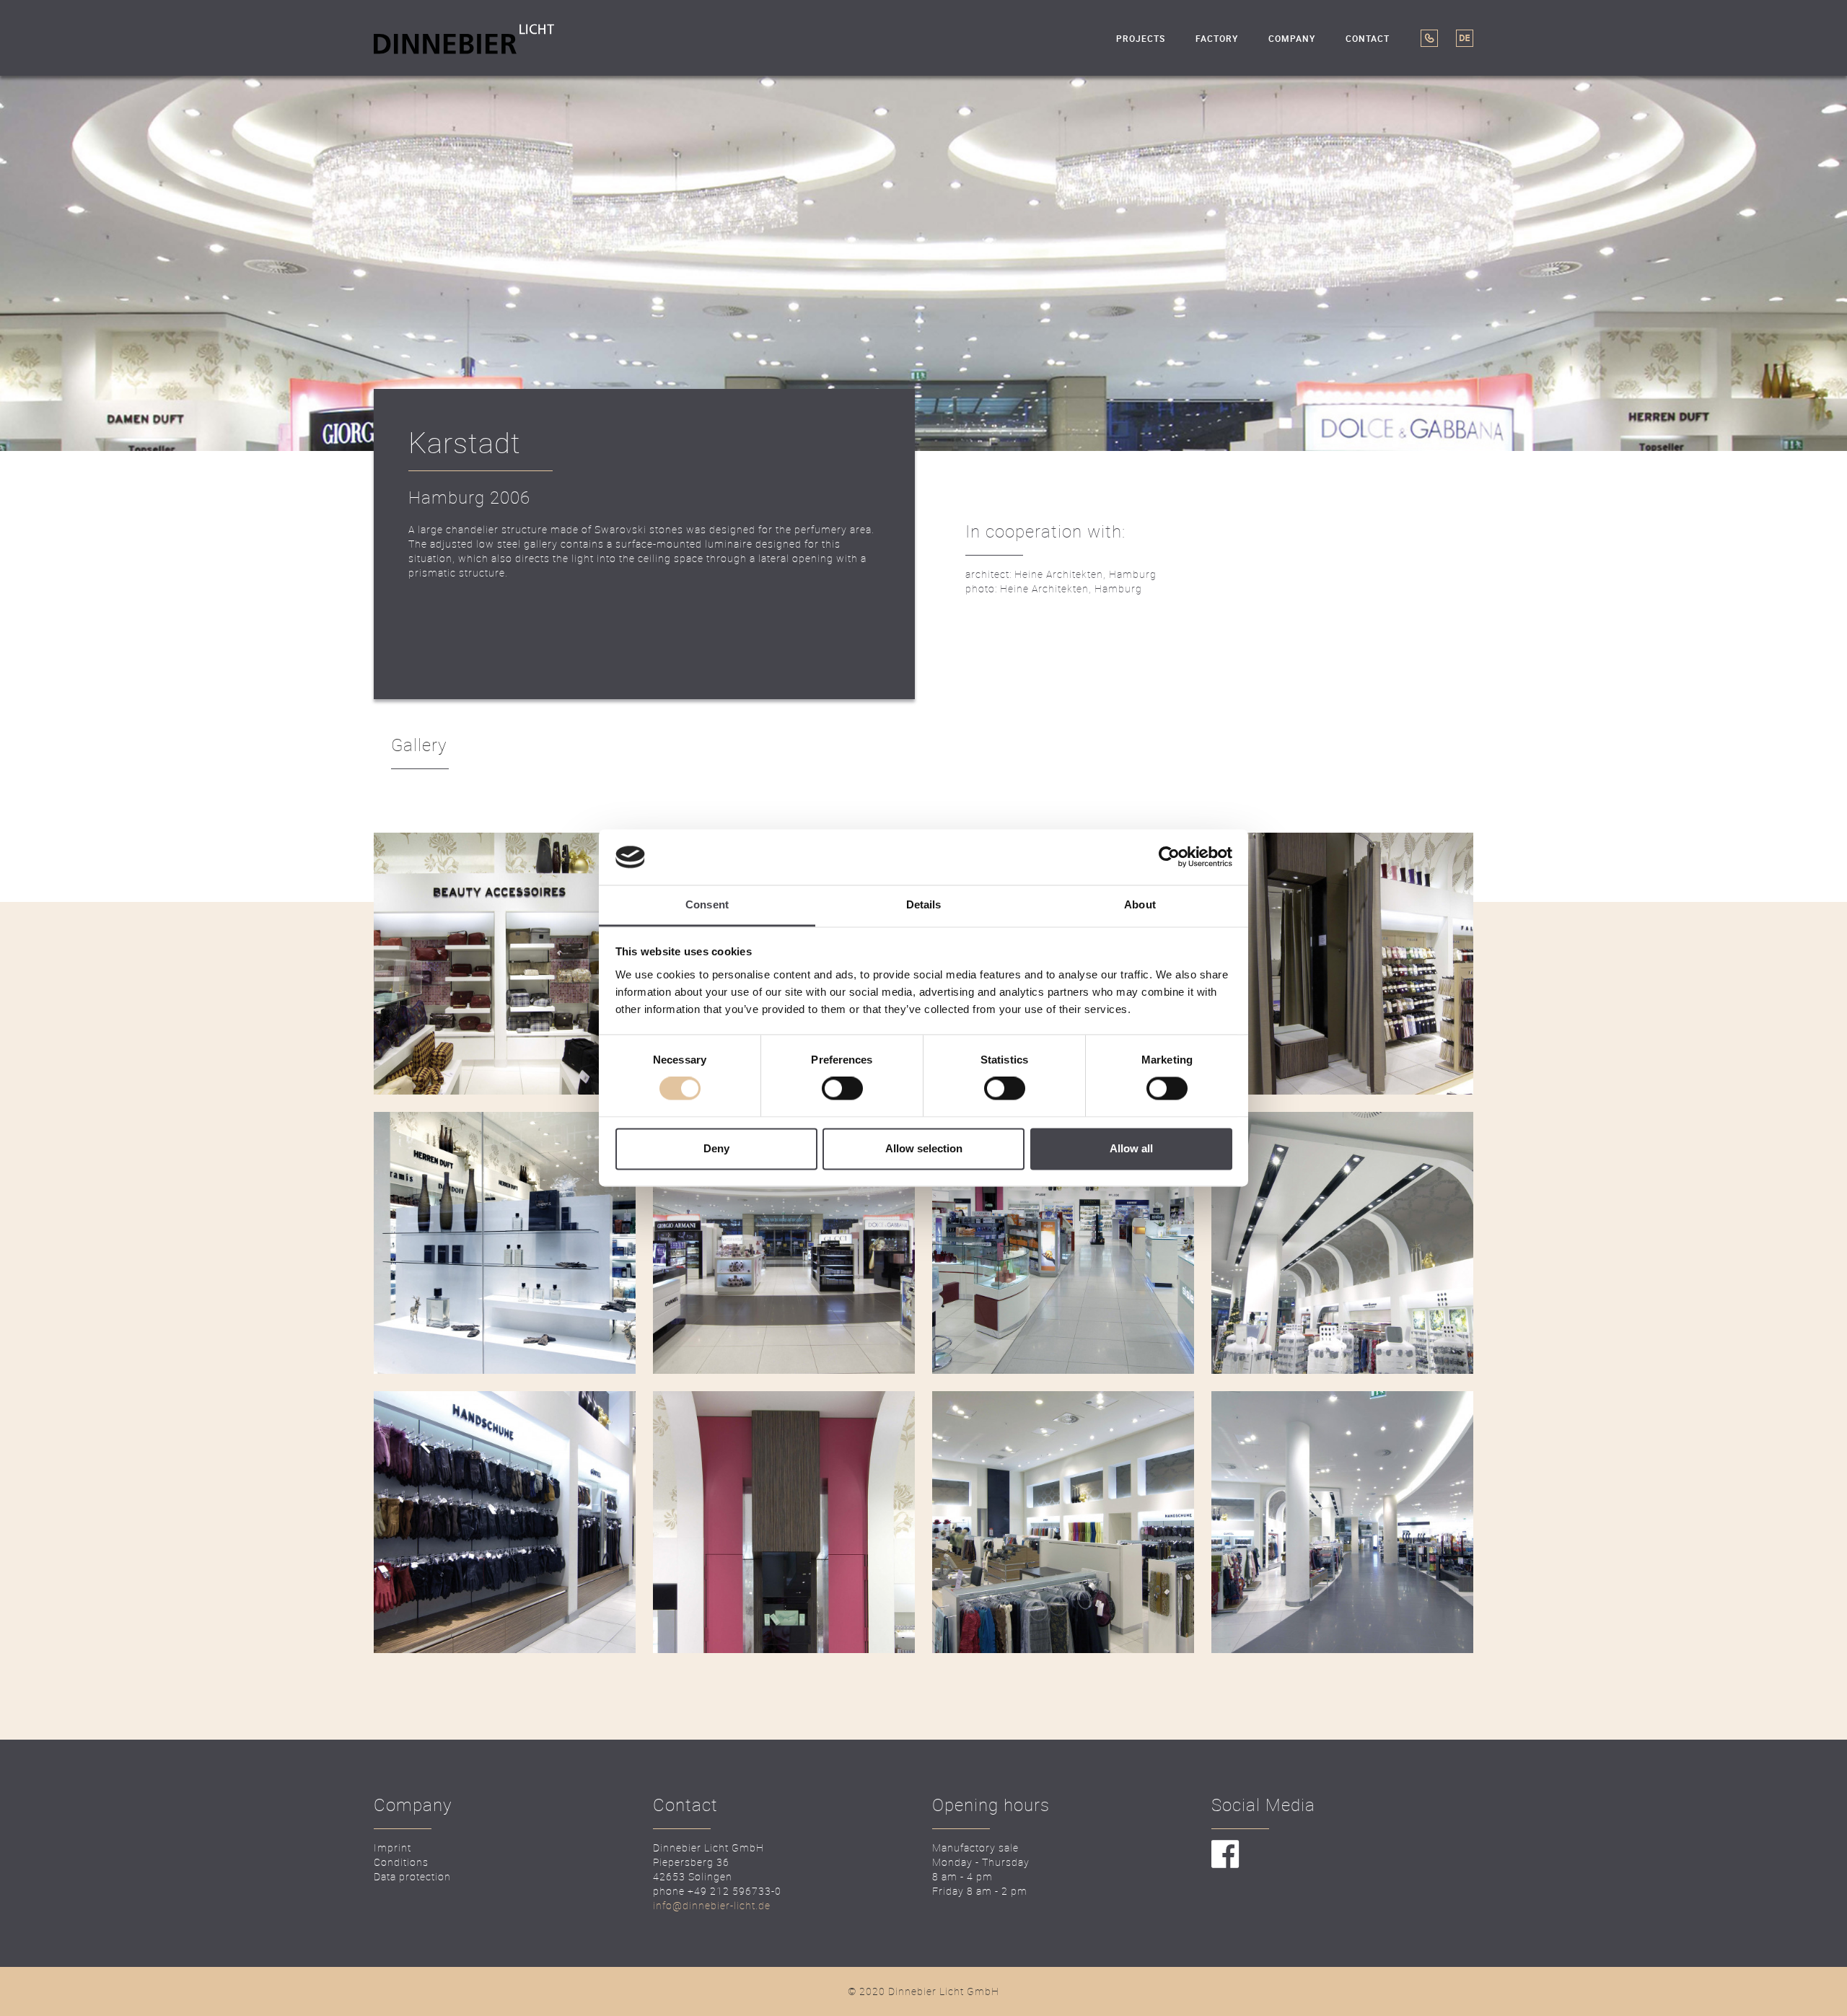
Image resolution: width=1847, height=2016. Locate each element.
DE (1465, 38)
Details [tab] (924, 904)
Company (1292, 39)
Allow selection (924, 1148)
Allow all (1131, 1148)
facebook (1225, 1855)
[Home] (464, 38)
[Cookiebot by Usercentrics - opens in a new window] (1169, 857)
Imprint (392, 1848)
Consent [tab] (707, 904)
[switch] (842, 1089)
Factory (1217, 39)
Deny (716, 1148)
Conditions (401, 1862)
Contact (1368, 39)
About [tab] (1140, 904)
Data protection (412, 1876)
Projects (1141, 39)
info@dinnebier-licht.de (712, 1905)
